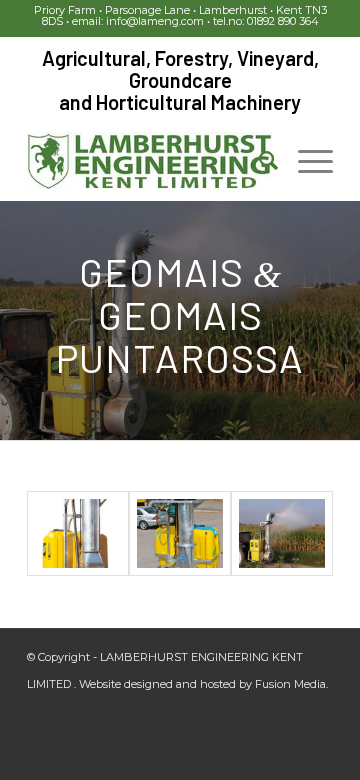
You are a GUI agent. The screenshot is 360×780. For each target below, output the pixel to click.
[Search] (258, 161)
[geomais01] (282, 534)
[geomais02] (180, 534)
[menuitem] (258, 161)
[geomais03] (78, 534)
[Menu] (305, 161)
